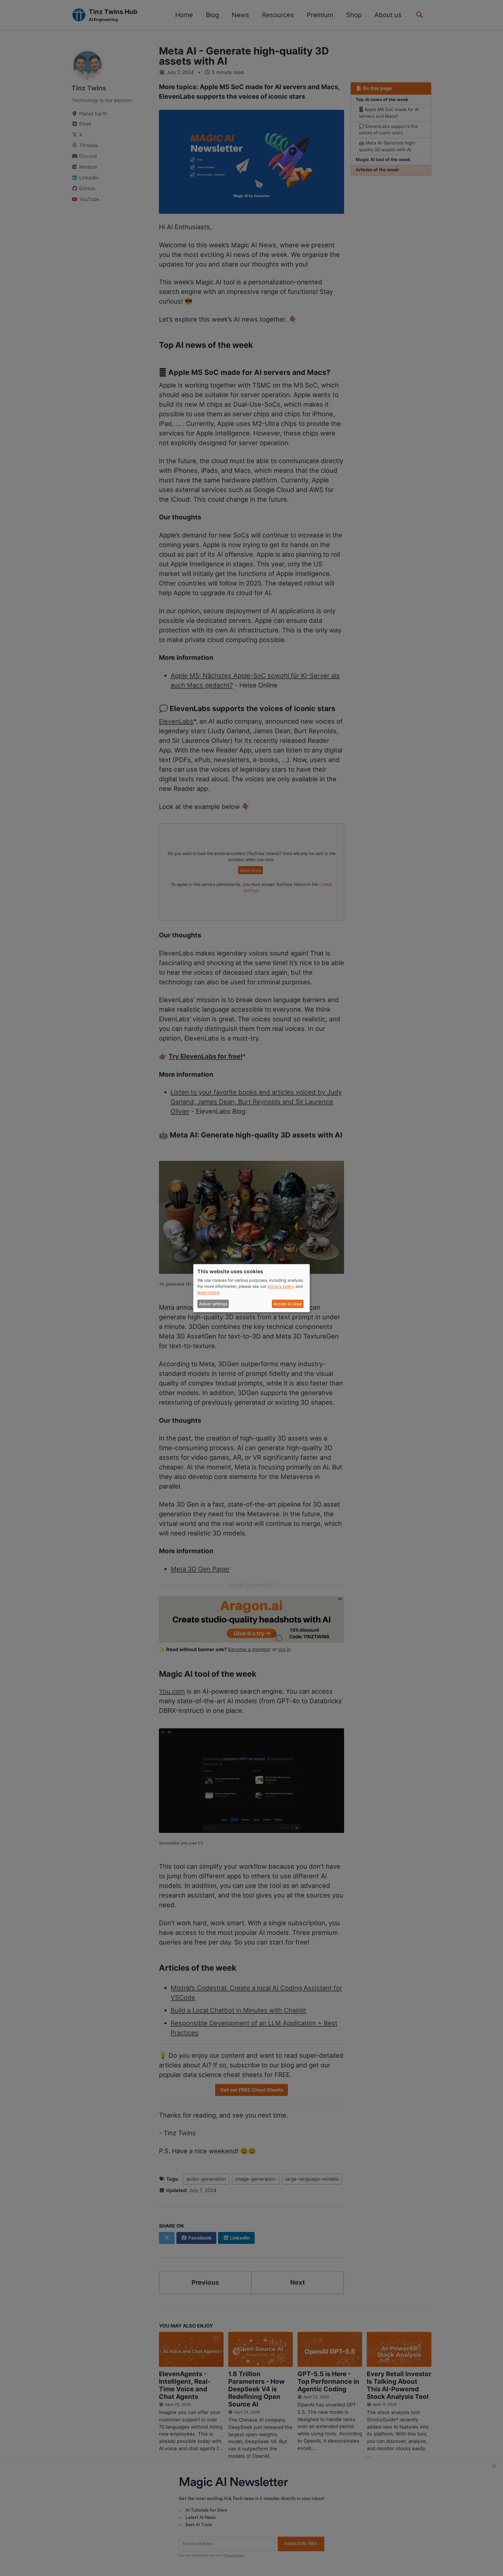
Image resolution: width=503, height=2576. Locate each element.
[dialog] (251, 1288)
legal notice (208, 1293)
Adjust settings (213, 1304)
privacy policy (281, 1287)
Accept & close (288, 1304)
